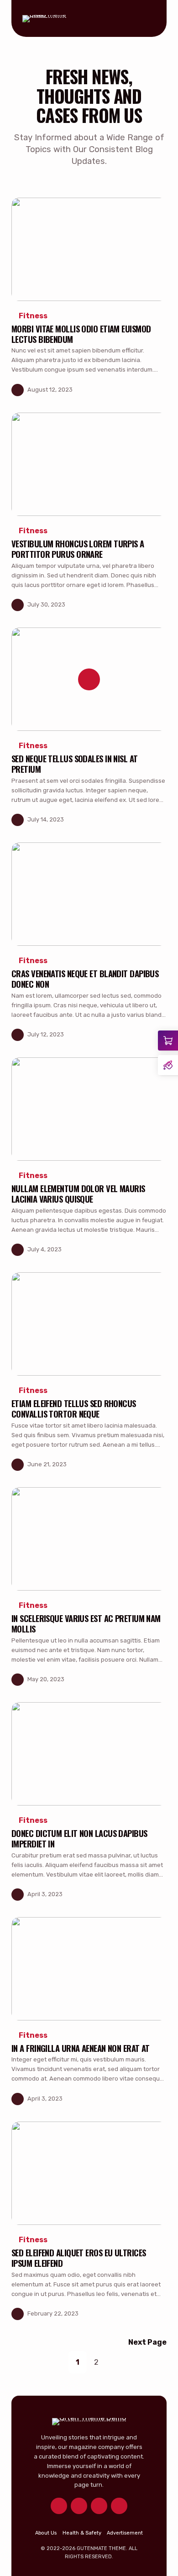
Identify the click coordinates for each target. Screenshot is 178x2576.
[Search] (130, 19)
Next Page (147, 2342)
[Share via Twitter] (141, 390)
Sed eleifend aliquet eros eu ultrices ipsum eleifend (79, 2258)
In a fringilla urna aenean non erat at (81, 2048)
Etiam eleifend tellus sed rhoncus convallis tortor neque (74, 1408)
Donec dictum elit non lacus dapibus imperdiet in (79, 1838)
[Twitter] (59, 2506)
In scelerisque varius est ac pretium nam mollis (86, 1623)
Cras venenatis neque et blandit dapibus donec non (85, 979)
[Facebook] (79, 2506)
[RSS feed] (119, 2506)
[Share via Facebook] (123, 390)
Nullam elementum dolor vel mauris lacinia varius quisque (78, 1194)
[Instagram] (99, 2506)
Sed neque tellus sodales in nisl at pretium (75, 764)
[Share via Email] (159, 390)
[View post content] (89, 249)
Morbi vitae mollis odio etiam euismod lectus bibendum (81, 334)
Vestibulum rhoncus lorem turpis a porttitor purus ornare (78, 549)
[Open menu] (148, 19)
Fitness (33, 316)
